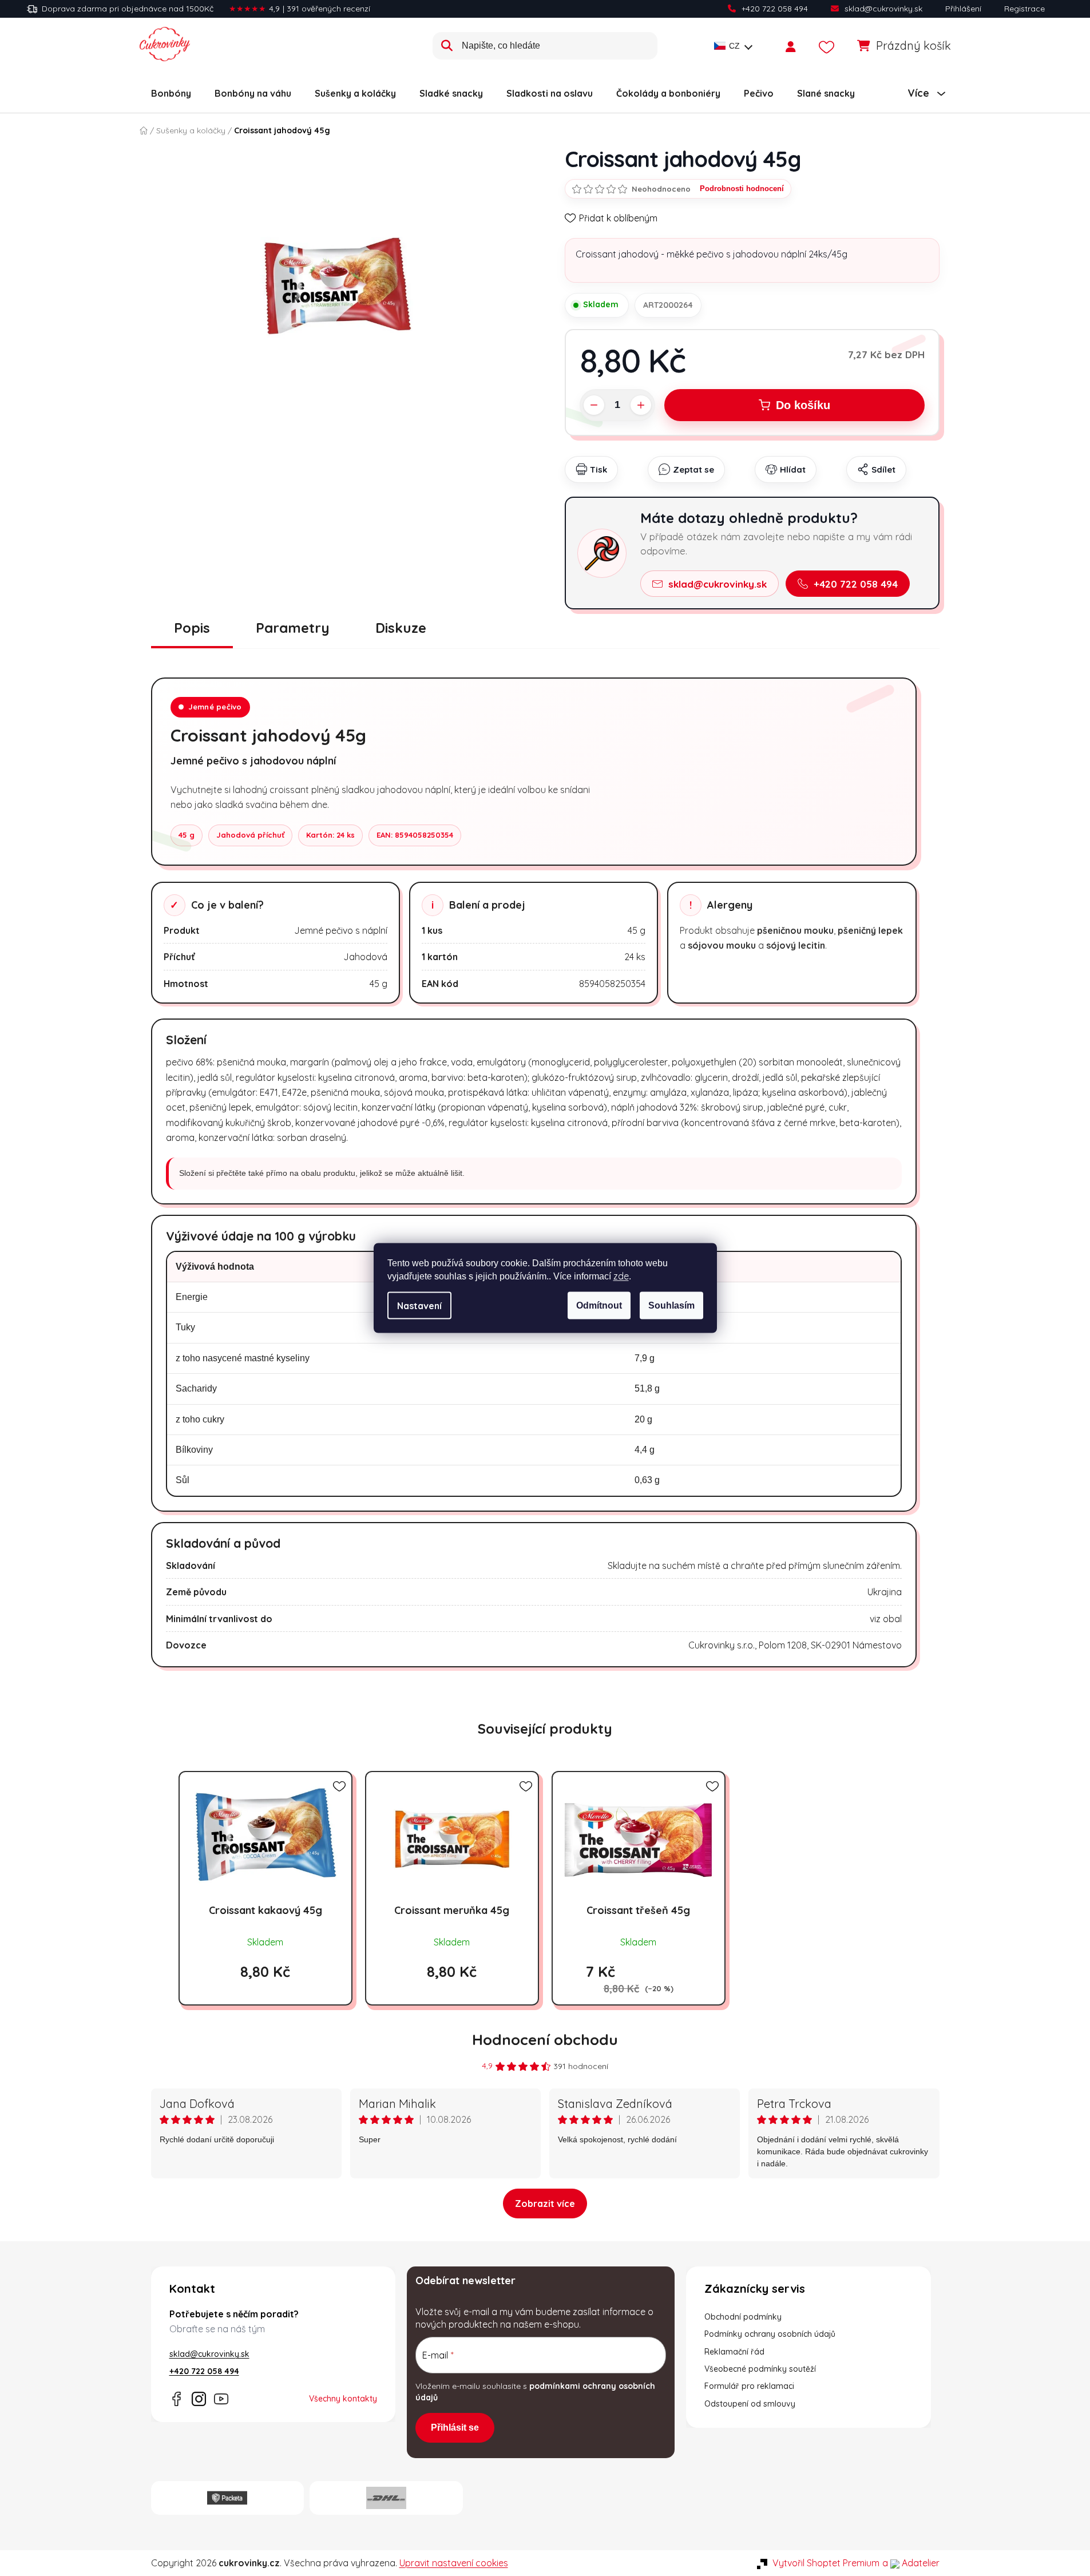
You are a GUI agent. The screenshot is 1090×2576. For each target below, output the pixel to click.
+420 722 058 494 (775, 9)
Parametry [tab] (293, 628)
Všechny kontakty (343, 2399)
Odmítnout (599, 1305)
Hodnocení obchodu (545, 2040)
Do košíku (803, 405)
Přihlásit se (455, 2428)
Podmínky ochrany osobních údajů (770, 2334)
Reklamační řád (734, 2352)
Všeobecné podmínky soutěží (760, 2369)
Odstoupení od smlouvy (750, 2404)
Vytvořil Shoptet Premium (826, 2563)
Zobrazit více (545, 2204)
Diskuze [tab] (401, 628)
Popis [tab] (192, 628)
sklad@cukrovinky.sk (883, 9)
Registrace (1024, 9)
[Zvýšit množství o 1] (641, 405)
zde (621, 1276)
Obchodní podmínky (743, 2317)
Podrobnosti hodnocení (742, 189)
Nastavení (419, 1306)
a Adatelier (911, 2563)
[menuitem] (171, 93)
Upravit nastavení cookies (454, 2563)
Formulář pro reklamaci (749, 2386)
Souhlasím (671, 1305)
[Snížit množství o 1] (594, 405)
